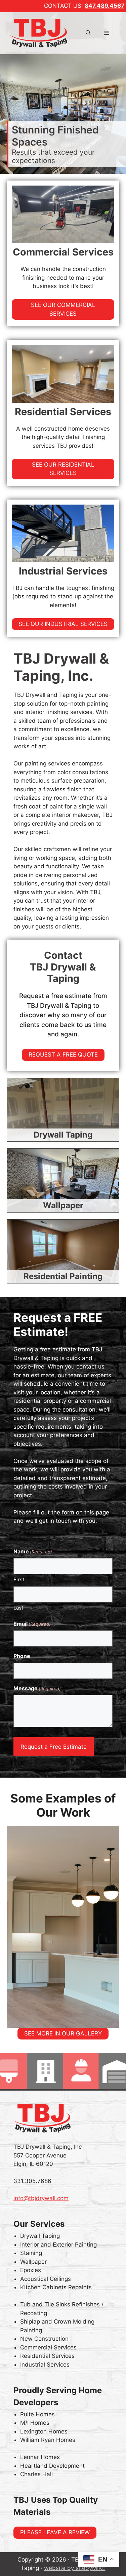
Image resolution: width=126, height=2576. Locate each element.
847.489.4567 (104, 6)
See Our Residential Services (63, 469)
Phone (22, 1656)
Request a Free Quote (63, 1055)
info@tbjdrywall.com (41, 2198)
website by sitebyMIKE (75, 2568)
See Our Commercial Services (63, 309)
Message (37, 1688)
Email (32, 1624)
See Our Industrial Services (63, 624)
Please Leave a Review (55, 2532)
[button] (88, 33)
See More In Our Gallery (63, 2033)
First (19, 1579)
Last (18, 1608)
